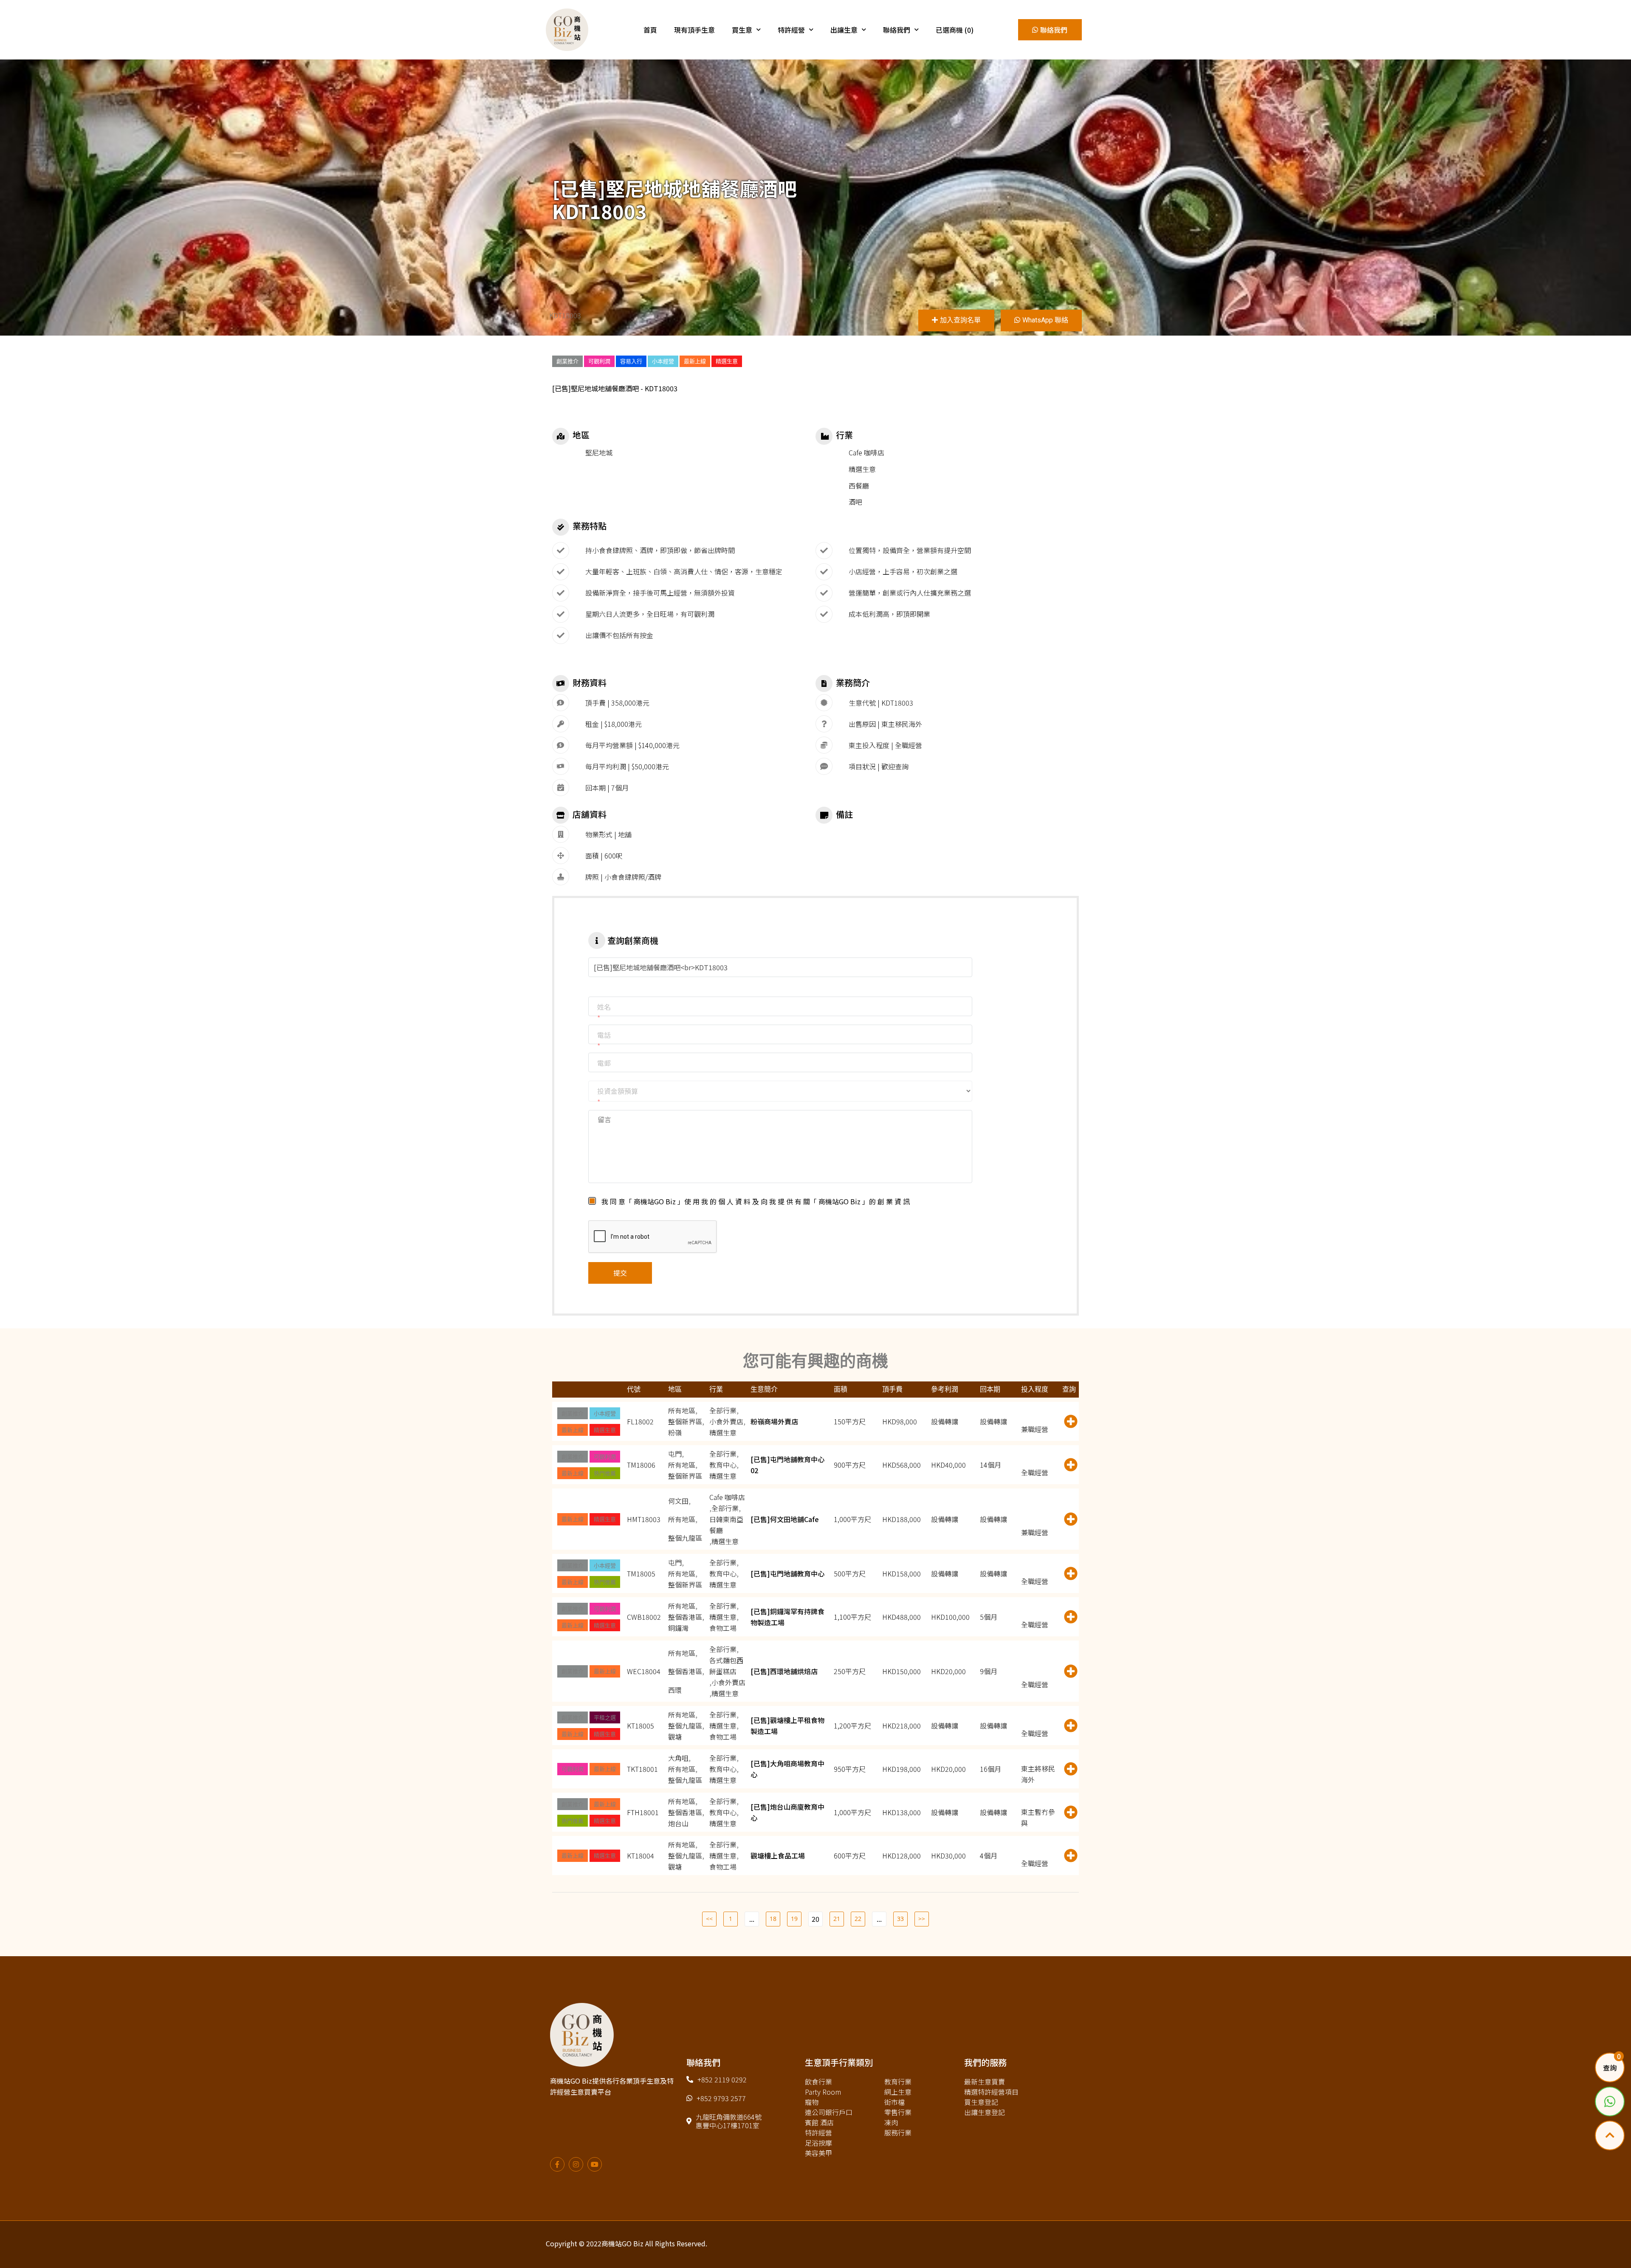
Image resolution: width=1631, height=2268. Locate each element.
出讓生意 (844, 30)
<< (709, 1919)
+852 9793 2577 (721, 2098)
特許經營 (791, 30)
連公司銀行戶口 (829, 2112)
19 (794, 1919)
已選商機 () (955, 30)
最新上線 (695, 361)
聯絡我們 (897, 30)
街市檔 (895, 2102)
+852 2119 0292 (722, 2079)
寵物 (812, 2102)
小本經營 (663, 361)
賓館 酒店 (819, 2122)
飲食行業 (818, 2082)
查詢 (1610, 2068)
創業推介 (567, 361)
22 (858, 1919)
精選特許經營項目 (991, 2092)
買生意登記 (981, 2102)
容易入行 (631, 361)
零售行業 (898, 2112)
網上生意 (898, 2092)
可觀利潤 (599, 361)
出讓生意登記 (985, 2112)
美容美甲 (818, 2153)
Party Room (823, 2092)
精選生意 (727, 361)
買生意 (742, 30)
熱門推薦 (605, 1473)
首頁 (650, 30)
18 (773, 1919)
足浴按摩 (818, 2143)
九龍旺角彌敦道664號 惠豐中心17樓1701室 (729, 2121)
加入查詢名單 (960, 320)
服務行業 (898, 2132)
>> (922, 1919)
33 (900, 1919)
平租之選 (605, 1717)
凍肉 (891, 2122)
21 (837, 1919)
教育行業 (898, 2082)
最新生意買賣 (985, 2082)
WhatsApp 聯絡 (1045, 320)
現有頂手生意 (694, 30)
